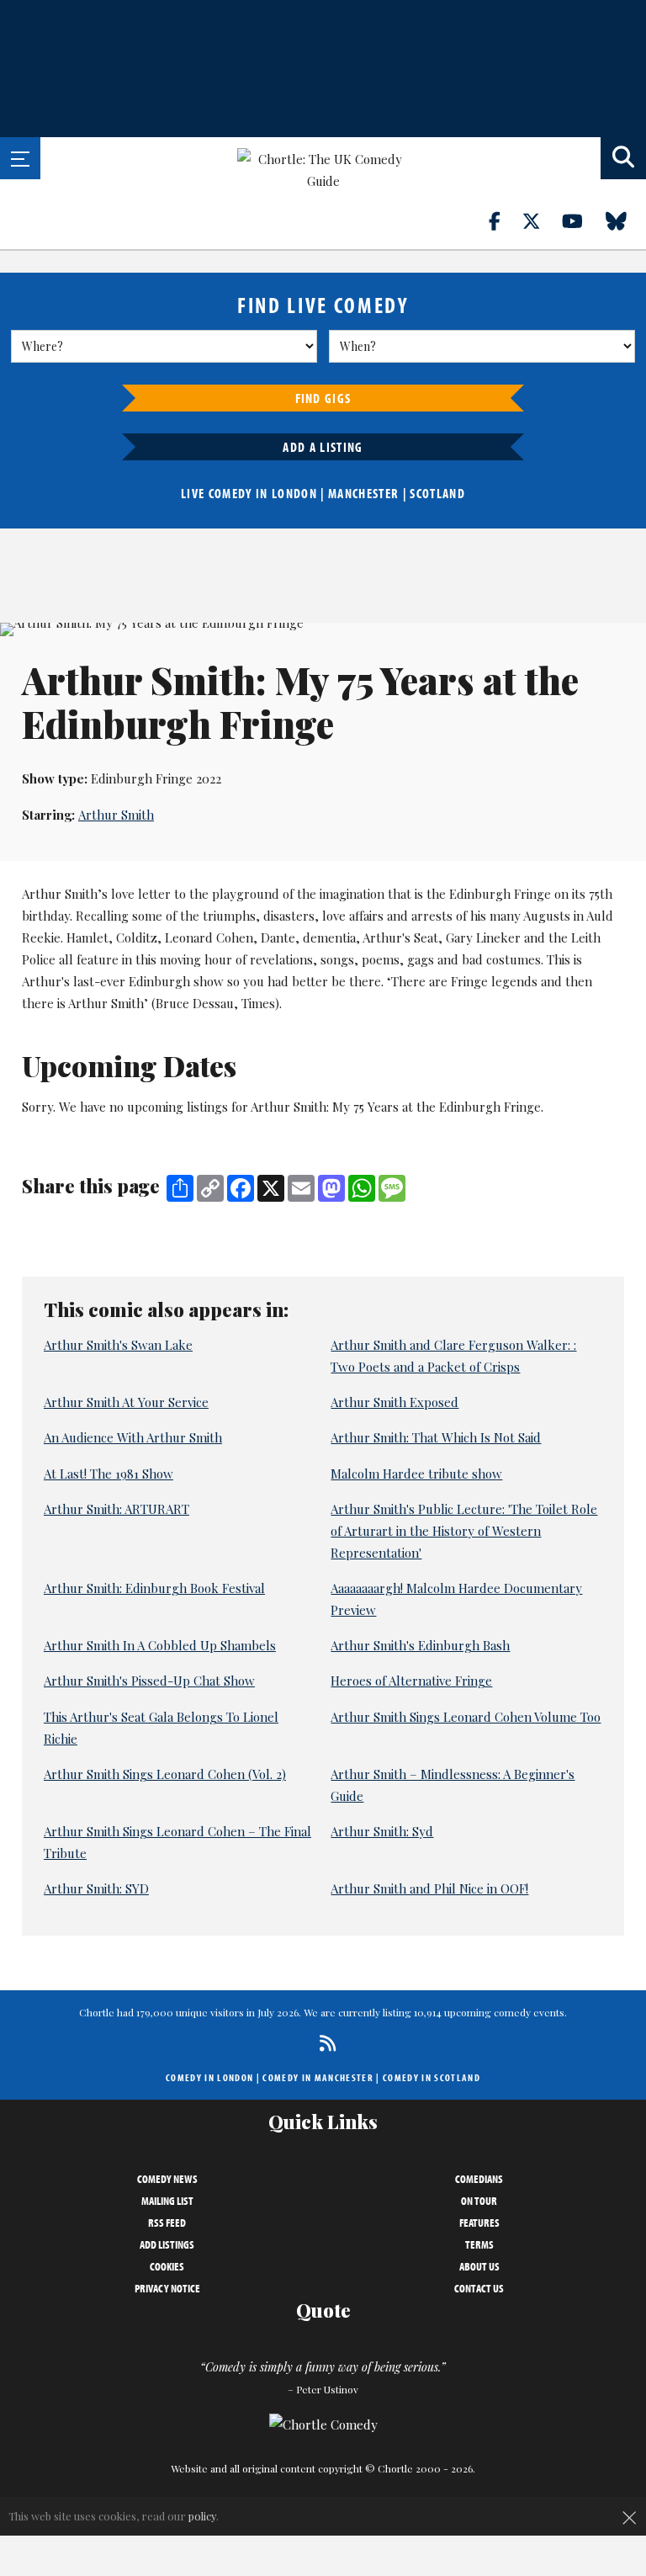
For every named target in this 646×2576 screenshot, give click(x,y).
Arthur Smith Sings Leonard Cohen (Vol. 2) (165, 1774)
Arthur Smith (116, 815)
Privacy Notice (167, 2288)
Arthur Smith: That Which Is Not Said (436, 1437)
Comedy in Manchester (318, 2077)
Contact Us (479, 2288)
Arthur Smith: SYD (96, 1888)
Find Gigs (323, 398)
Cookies (167, 2266)
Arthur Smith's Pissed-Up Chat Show (149, 1681)
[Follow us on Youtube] (582, 220)
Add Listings (167, 2244)
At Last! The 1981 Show (109, 1474)
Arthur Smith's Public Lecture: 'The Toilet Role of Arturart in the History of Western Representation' (464, 1531)
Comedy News (167, 2179)
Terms (479, 2244)
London (294, 493)
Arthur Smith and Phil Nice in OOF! (429, 1888)
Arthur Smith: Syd (382, 1831)
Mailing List (167, 2201)
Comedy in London (209, 2077)
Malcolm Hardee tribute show (416, 1474)
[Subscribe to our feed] (323, 2043)
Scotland (437, 493)
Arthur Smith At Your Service (126, 1402)
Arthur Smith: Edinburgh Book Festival (154, 1588)
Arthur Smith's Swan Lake (118, 1345)
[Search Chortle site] (623, 158)
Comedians (479, 2179)
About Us (479, 2266)
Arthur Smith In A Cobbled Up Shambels (160, 1645)
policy (202, 2516)
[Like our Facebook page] (504, 220)
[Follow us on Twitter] (541, 220)
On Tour (479, 2201)
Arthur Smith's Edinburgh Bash (420, 1645)
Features (479, 2223)
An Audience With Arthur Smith (133, 1437)
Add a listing (323, 447)
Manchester (363, 493)
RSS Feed (167, 2223)
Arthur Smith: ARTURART (116, 1509)
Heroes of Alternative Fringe (411, 1681)
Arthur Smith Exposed (394, 1402)
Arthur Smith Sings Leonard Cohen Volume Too (466, 1717)
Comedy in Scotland (432, 2077)
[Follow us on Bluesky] (626, 220)
